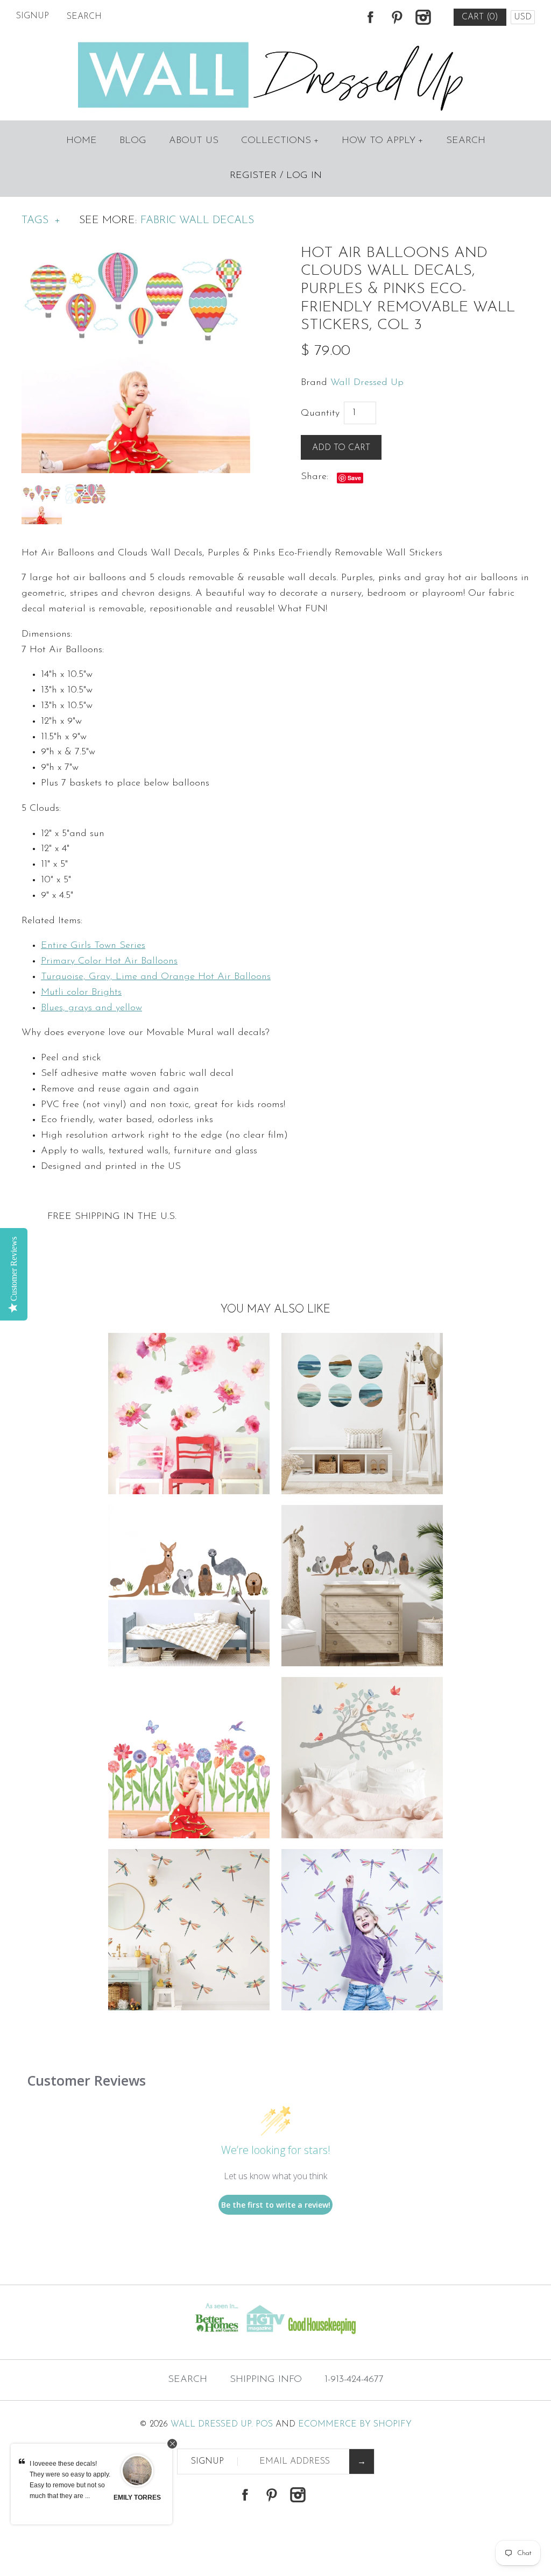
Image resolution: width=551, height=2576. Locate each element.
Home (82, 141)
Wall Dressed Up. (212, 2424)
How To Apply (383, 141)
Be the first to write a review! (276, 2205)
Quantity (320, 413)
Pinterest (397, 17)
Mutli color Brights (81, 993)
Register (253, 176)
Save (354, 478)
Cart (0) (480, 17)
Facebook (370, 17)
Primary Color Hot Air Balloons (109, 961)
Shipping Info (266, 2380)
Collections (280, 141)
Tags (41, 220)
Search (466, 141)
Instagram (423, 17)
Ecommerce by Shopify (355, 2424)
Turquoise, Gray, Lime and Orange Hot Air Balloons (156, 977)
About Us (194, 141)
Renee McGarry (137, 2503)
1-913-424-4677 (354, 2380)
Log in (304, 176)
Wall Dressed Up (367, 383)
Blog (133, 141)
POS (264, 2424)
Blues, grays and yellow (91, 1008)
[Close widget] (172, 2444)
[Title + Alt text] (94, 2338)
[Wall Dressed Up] (276, 43)
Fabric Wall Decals (197, 220)
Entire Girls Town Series (93, 946)
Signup (33, 16)
